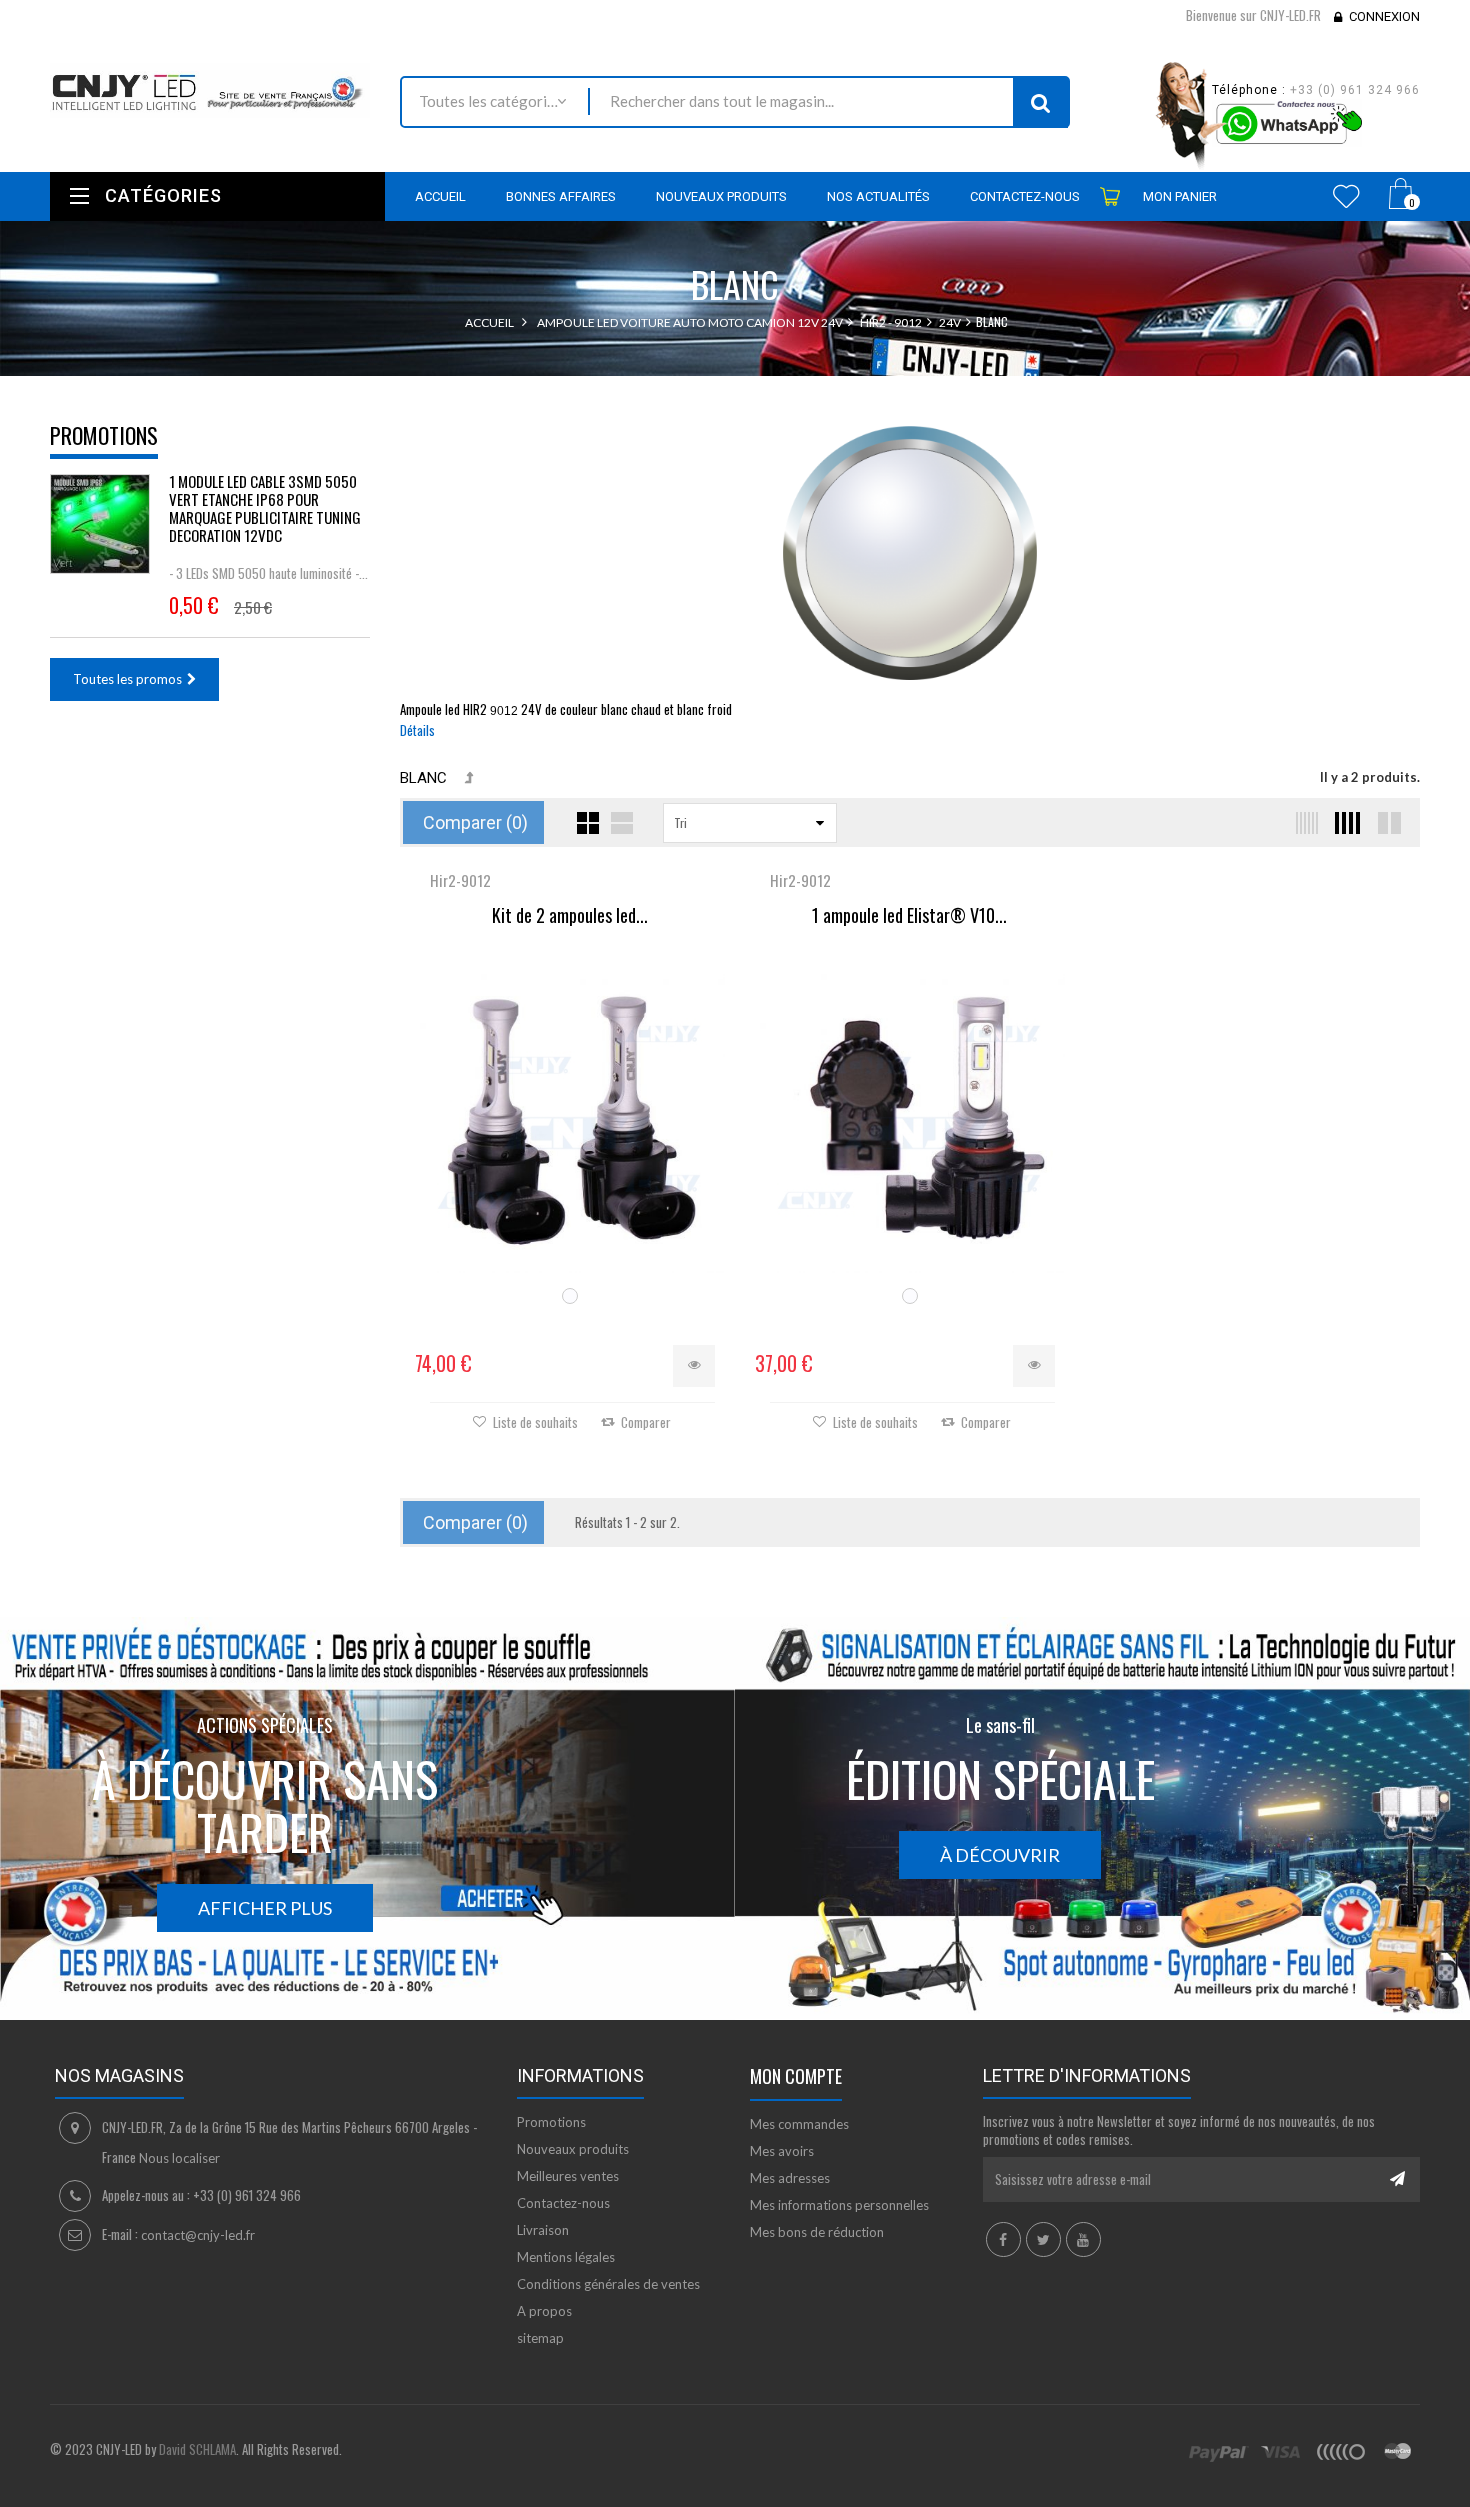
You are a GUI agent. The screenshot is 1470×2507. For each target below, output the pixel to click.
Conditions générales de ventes (608, 2284)
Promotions (104, 435)
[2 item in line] (1387, 823)
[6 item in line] (1303, 823)
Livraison (543, 2230)
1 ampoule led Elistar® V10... (909, 916)
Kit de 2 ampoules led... (570, 916)
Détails (417, 730)
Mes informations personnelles (839, 2205)
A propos (544, 2311)
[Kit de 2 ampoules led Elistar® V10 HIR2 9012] (570, 1118)
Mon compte (796, 2076)
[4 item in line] (1345, 823)
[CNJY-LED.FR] (210, 90)
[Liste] (622, 823)
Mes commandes (799, 2124)
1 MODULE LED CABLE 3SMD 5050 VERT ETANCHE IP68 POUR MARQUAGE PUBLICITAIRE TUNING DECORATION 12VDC (265, 508)
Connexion (1384, 16)
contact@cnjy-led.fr (198, 2235)
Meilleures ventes (568, 2176)
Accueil (489, 322)
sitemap (540, 2338)
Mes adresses (790, 2178)
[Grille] (588, 823)
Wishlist (1346, 196)
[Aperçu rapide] (694, 1366)
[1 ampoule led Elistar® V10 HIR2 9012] (910, 1118)
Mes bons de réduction (817, 2232)
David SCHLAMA (197, 2449)
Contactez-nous (563, 2203)
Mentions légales (566, 2257)
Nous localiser (179, 2158)
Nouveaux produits (573, 2149)
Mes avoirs (782, 2151)
